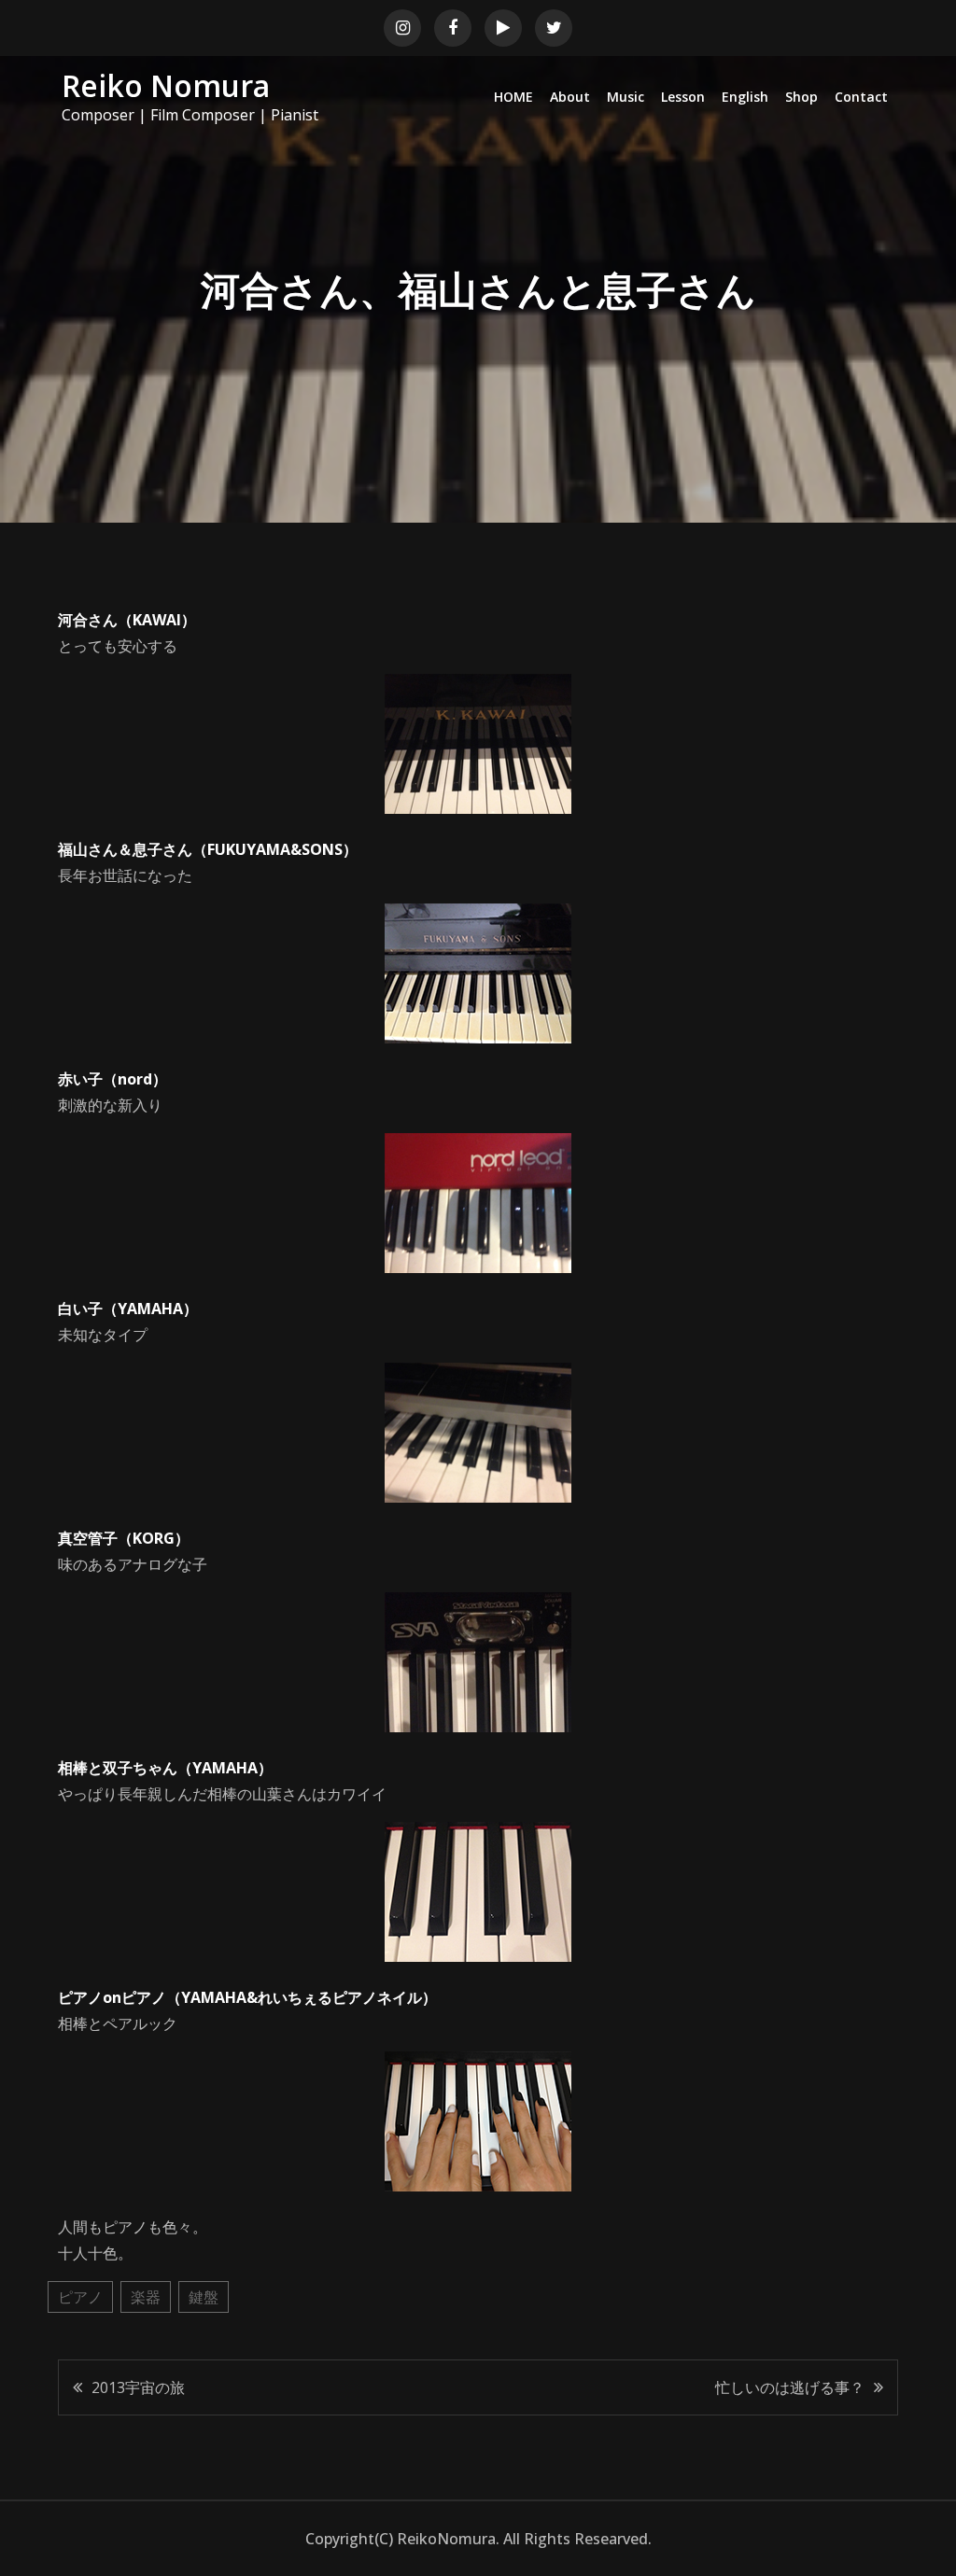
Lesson (683, 97)
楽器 (146, 2297)
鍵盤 (204, 2297)
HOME (513, 97)
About (570, 97)
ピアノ (80, 2297)
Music (626, 97)
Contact (861, 97)
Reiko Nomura (166, 85)
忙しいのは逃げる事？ (790, 2387)
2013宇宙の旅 (138, 2387)
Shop (801, 97)
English (745, 97)
